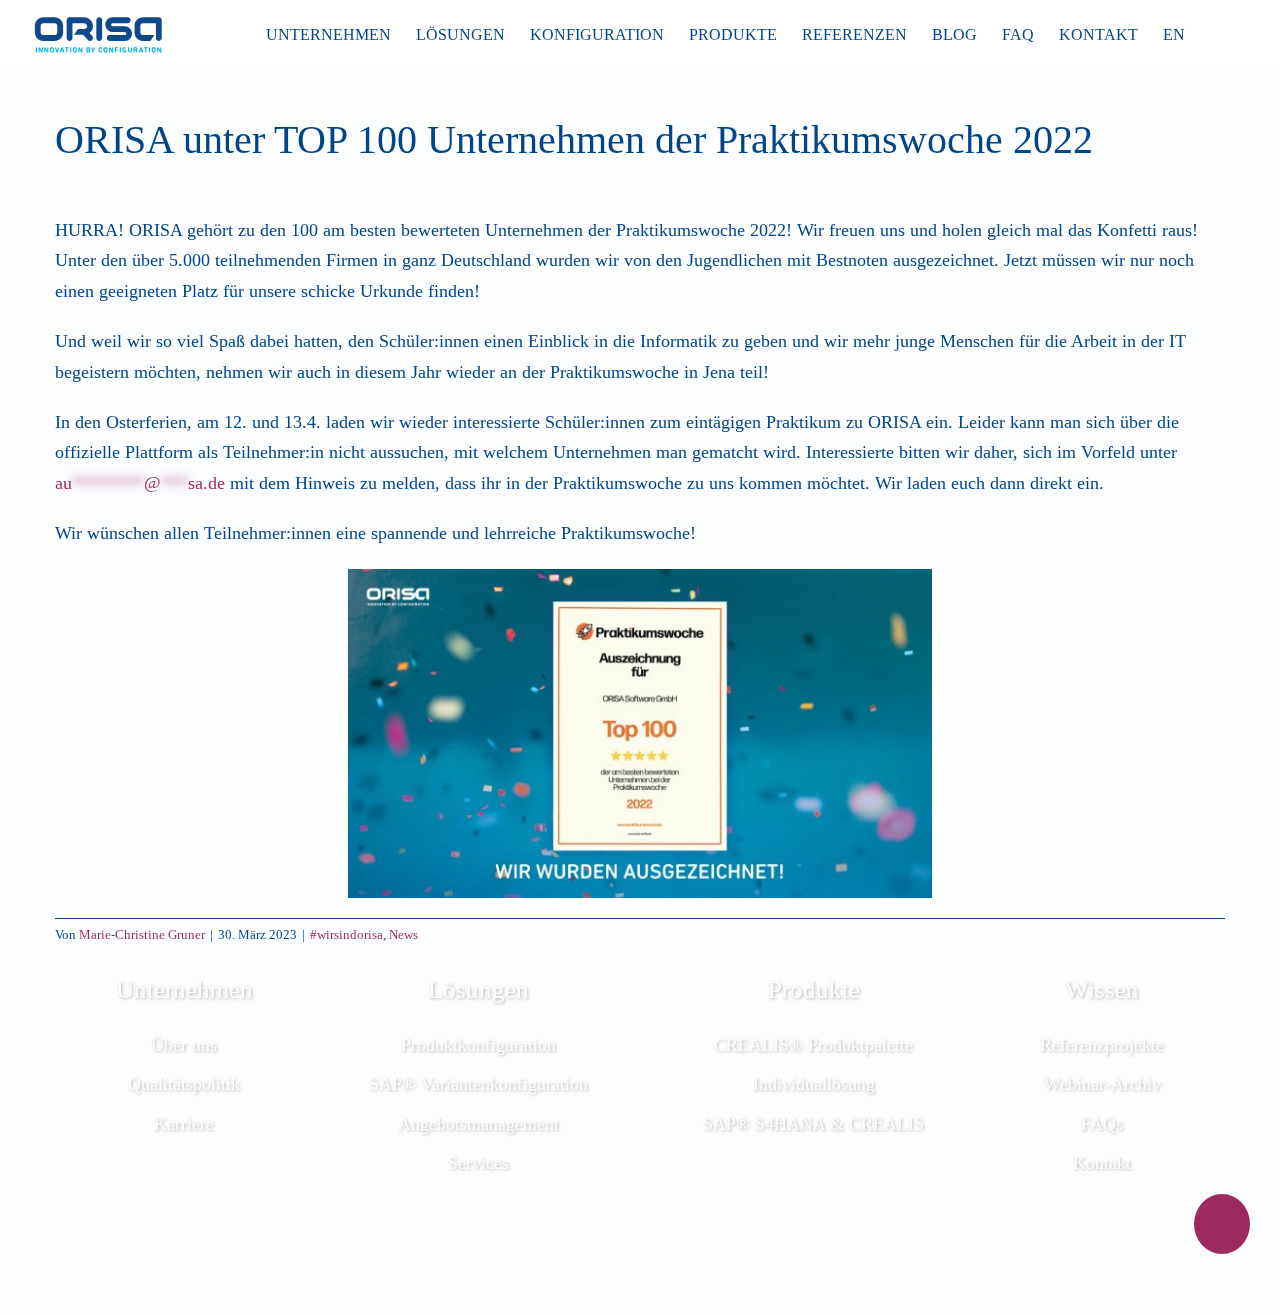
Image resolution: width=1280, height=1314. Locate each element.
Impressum (635, 1259)
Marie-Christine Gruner (142, 934)
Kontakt (1102, 1163)
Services (478, 1163)
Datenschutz (406, 1259)
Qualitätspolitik (184, 1084)
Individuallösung (814, 1084)
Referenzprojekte (1102, 1045)
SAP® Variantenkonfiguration (478, 1084)
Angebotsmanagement (478, 1124)
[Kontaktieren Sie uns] (1222, 1224)
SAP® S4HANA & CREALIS (813, 1124)
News (403, 934)
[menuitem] (1174, 35)
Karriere (184, 1124)
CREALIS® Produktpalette (813, 1045)
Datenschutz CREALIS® (523, 1259)
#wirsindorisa (346, 934)
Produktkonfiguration (478, 1045)
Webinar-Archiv (1102, 1084)
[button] (1216, 35)
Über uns (184, 1045)
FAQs (1102, 1124)
